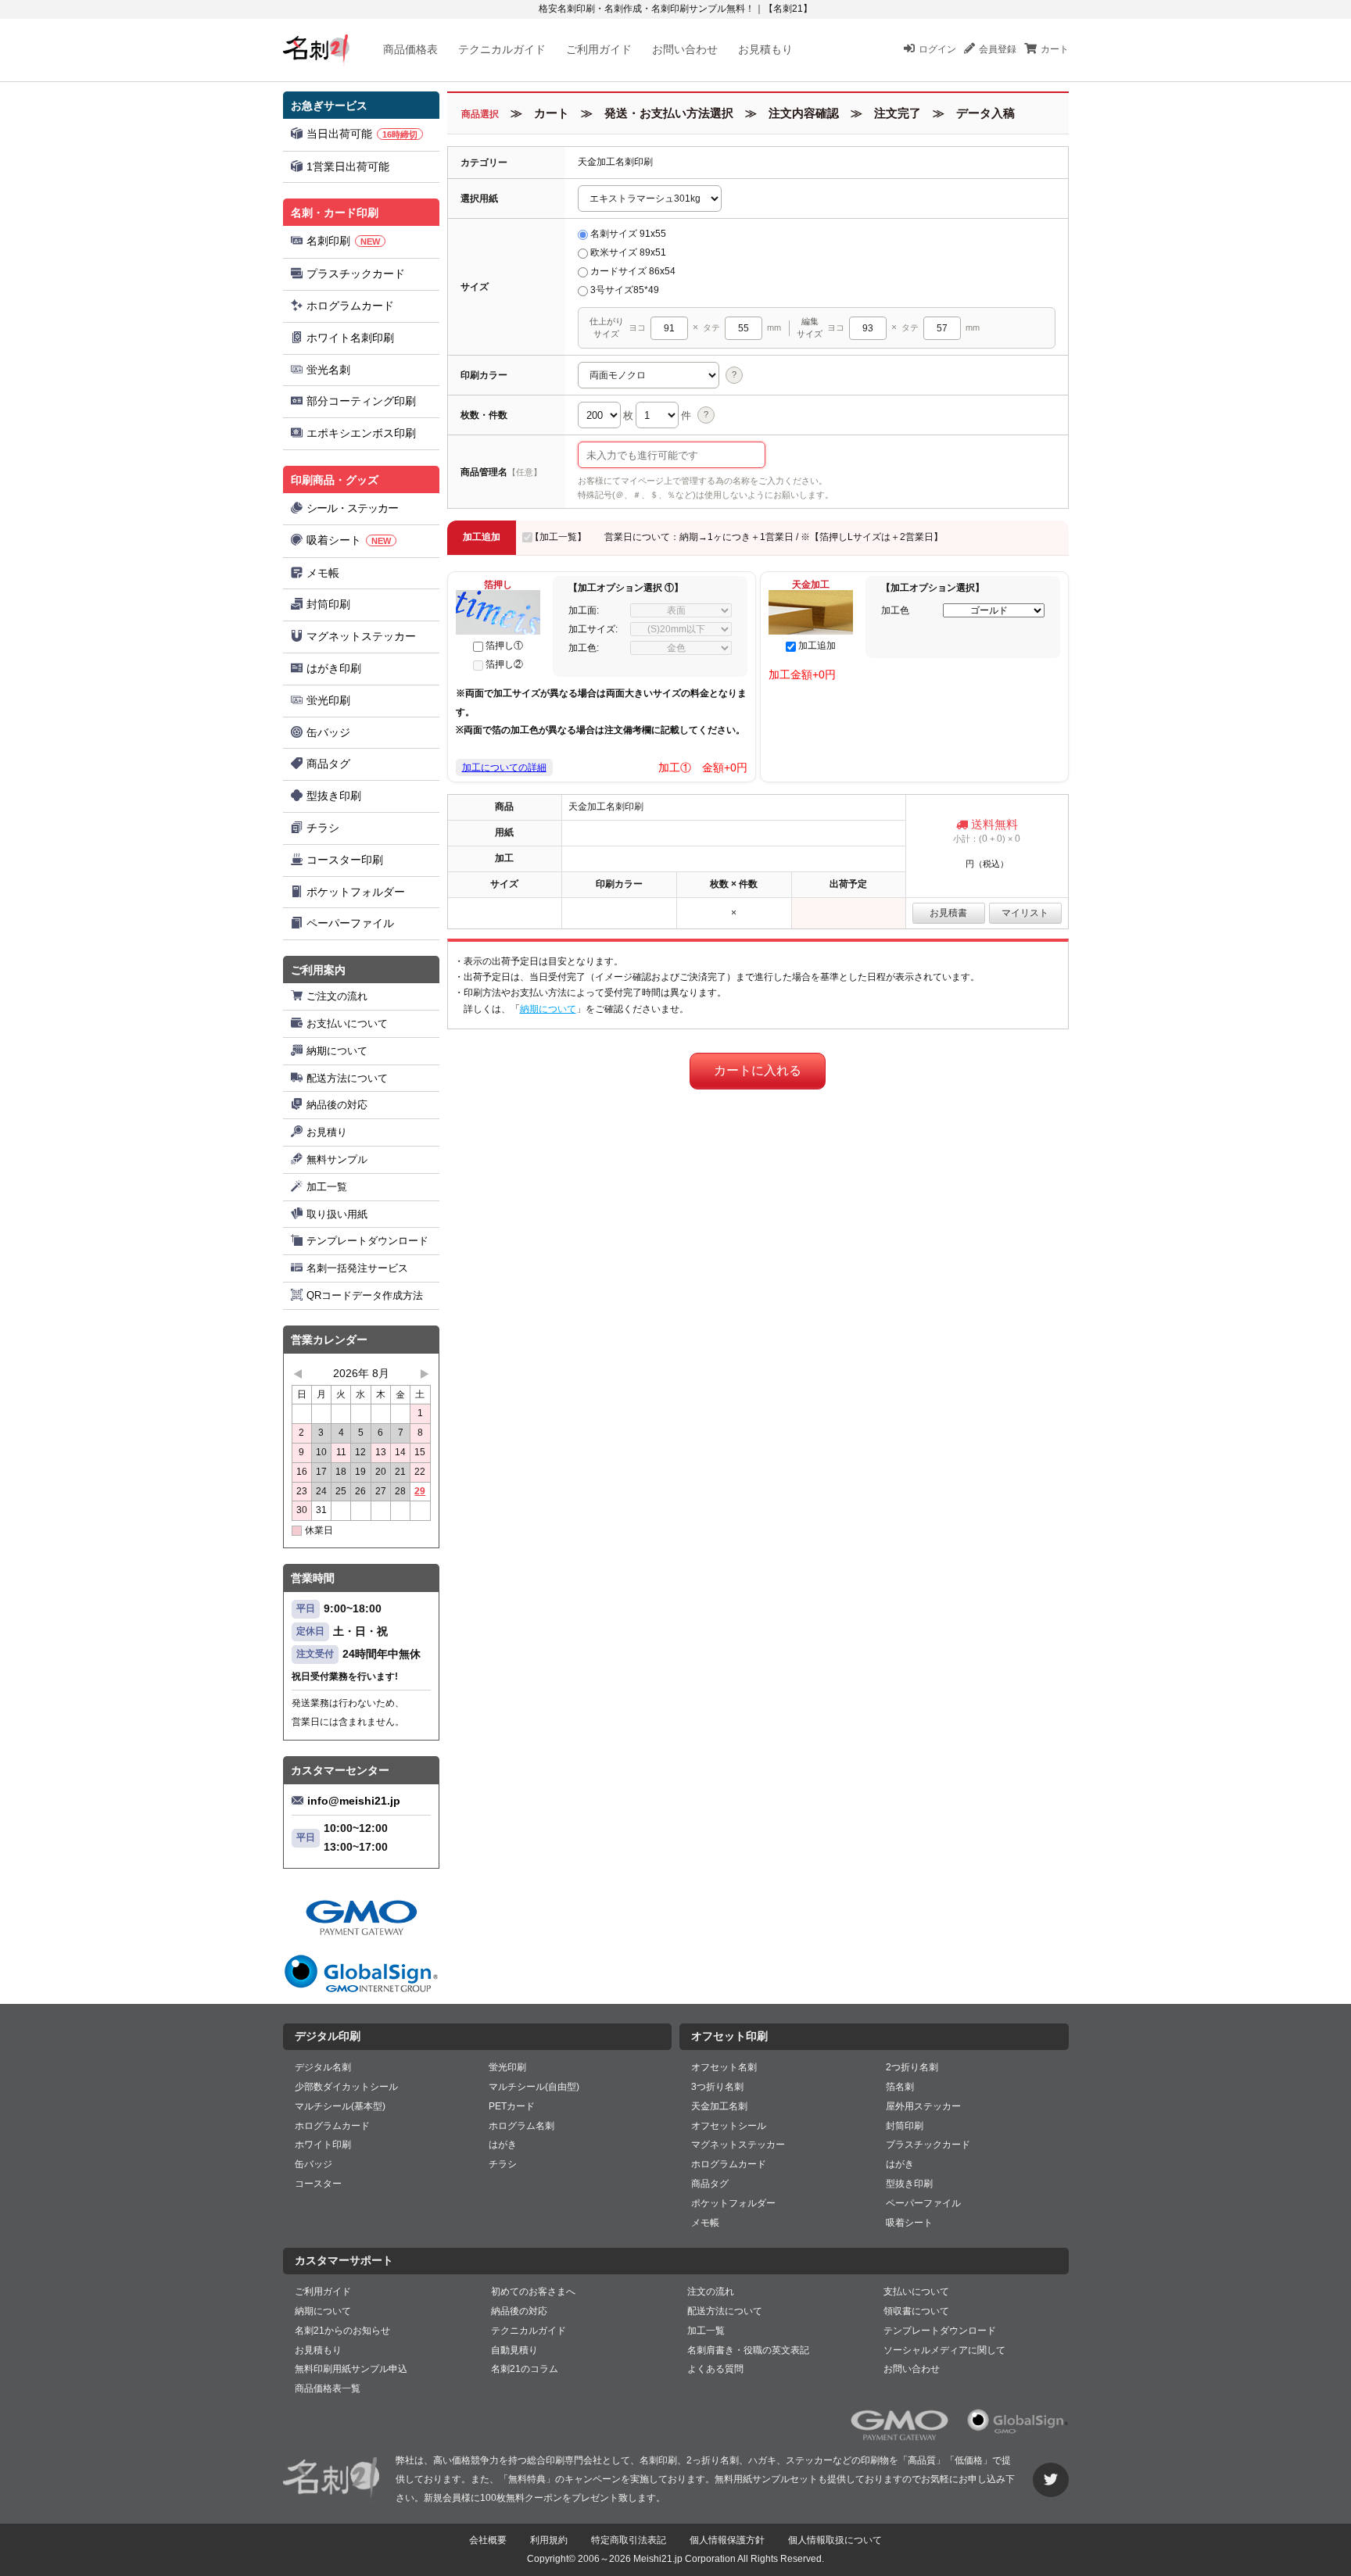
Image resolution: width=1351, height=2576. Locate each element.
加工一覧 (327, 1187)
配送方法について (347, 1078)
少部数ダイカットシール (346, 2087)
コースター (318, 2184)
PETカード (512, 2106)
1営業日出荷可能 (348, 166)
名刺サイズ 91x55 (628, 234)
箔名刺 (900, 2087)
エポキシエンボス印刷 (361, 433)
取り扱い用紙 (337, 1214)
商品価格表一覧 (328, 2388)
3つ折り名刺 (717, 2087)
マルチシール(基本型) (340, 2106)
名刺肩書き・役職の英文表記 (748, 2350)
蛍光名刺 (328, 370)
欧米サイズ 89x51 (628, 252)
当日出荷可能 (362, 134)
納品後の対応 (337, 1105)
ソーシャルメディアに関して (944, 2350)
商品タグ (328, 764)
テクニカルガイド (502, 49)
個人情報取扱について (835, 2540)
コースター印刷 (345, 860)
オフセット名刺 (724, 2067)
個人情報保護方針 (727, 2540)
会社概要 (488, 2540)
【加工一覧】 (558, 537)
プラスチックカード (356, 274)
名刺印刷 (343, 241)
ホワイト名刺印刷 (350, 338)
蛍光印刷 (328, 700)
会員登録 (998, 49)
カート (1055, 49)
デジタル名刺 (323, 2067)
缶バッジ (328, 732)
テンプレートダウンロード (367, 1241)
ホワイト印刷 (323, 2145)
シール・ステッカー (352, 508)
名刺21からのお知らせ (342, 2331)
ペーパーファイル (350, 923)
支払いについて (916, 2292)
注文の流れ (711, 2292)
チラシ (323, 828)
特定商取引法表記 (629, 2540)
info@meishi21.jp (354, 1801)
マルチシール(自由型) (534, 2087)
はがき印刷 (334, 668)
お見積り (327, 1132)
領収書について (916, 2311)
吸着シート (349, 540)
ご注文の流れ (337, 996)
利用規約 (549, 2540)
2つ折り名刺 (912, 2067)
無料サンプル (337, 1159)
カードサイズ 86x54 (633, 271)
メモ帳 (323, 573)
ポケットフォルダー (356, 892)
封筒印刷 (328, 604)
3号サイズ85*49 (625, 290)
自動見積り (514, 2350)
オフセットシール (729, 2126)
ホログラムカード (350, 306)
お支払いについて (347, 1023)
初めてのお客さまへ (533, 2292)
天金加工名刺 (719, 2106)
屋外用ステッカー (923, 2106)
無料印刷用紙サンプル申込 (351, 2369)
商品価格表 (410, 49)
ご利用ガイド (599, 49)
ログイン (937, 49)
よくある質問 (715, 2369)
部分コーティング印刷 (361, 401)
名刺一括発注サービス (357, 1268)
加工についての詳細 (504, 767)
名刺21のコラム (525, 2369)
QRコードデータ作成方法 (365, 1295)
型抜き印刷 (334, 796)
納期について (337, 1051)
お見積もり (765, 49)
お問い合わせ (685, 49)
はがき (503, 2145)
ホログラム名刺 (521, 2126)
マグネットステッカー (361, 636)
